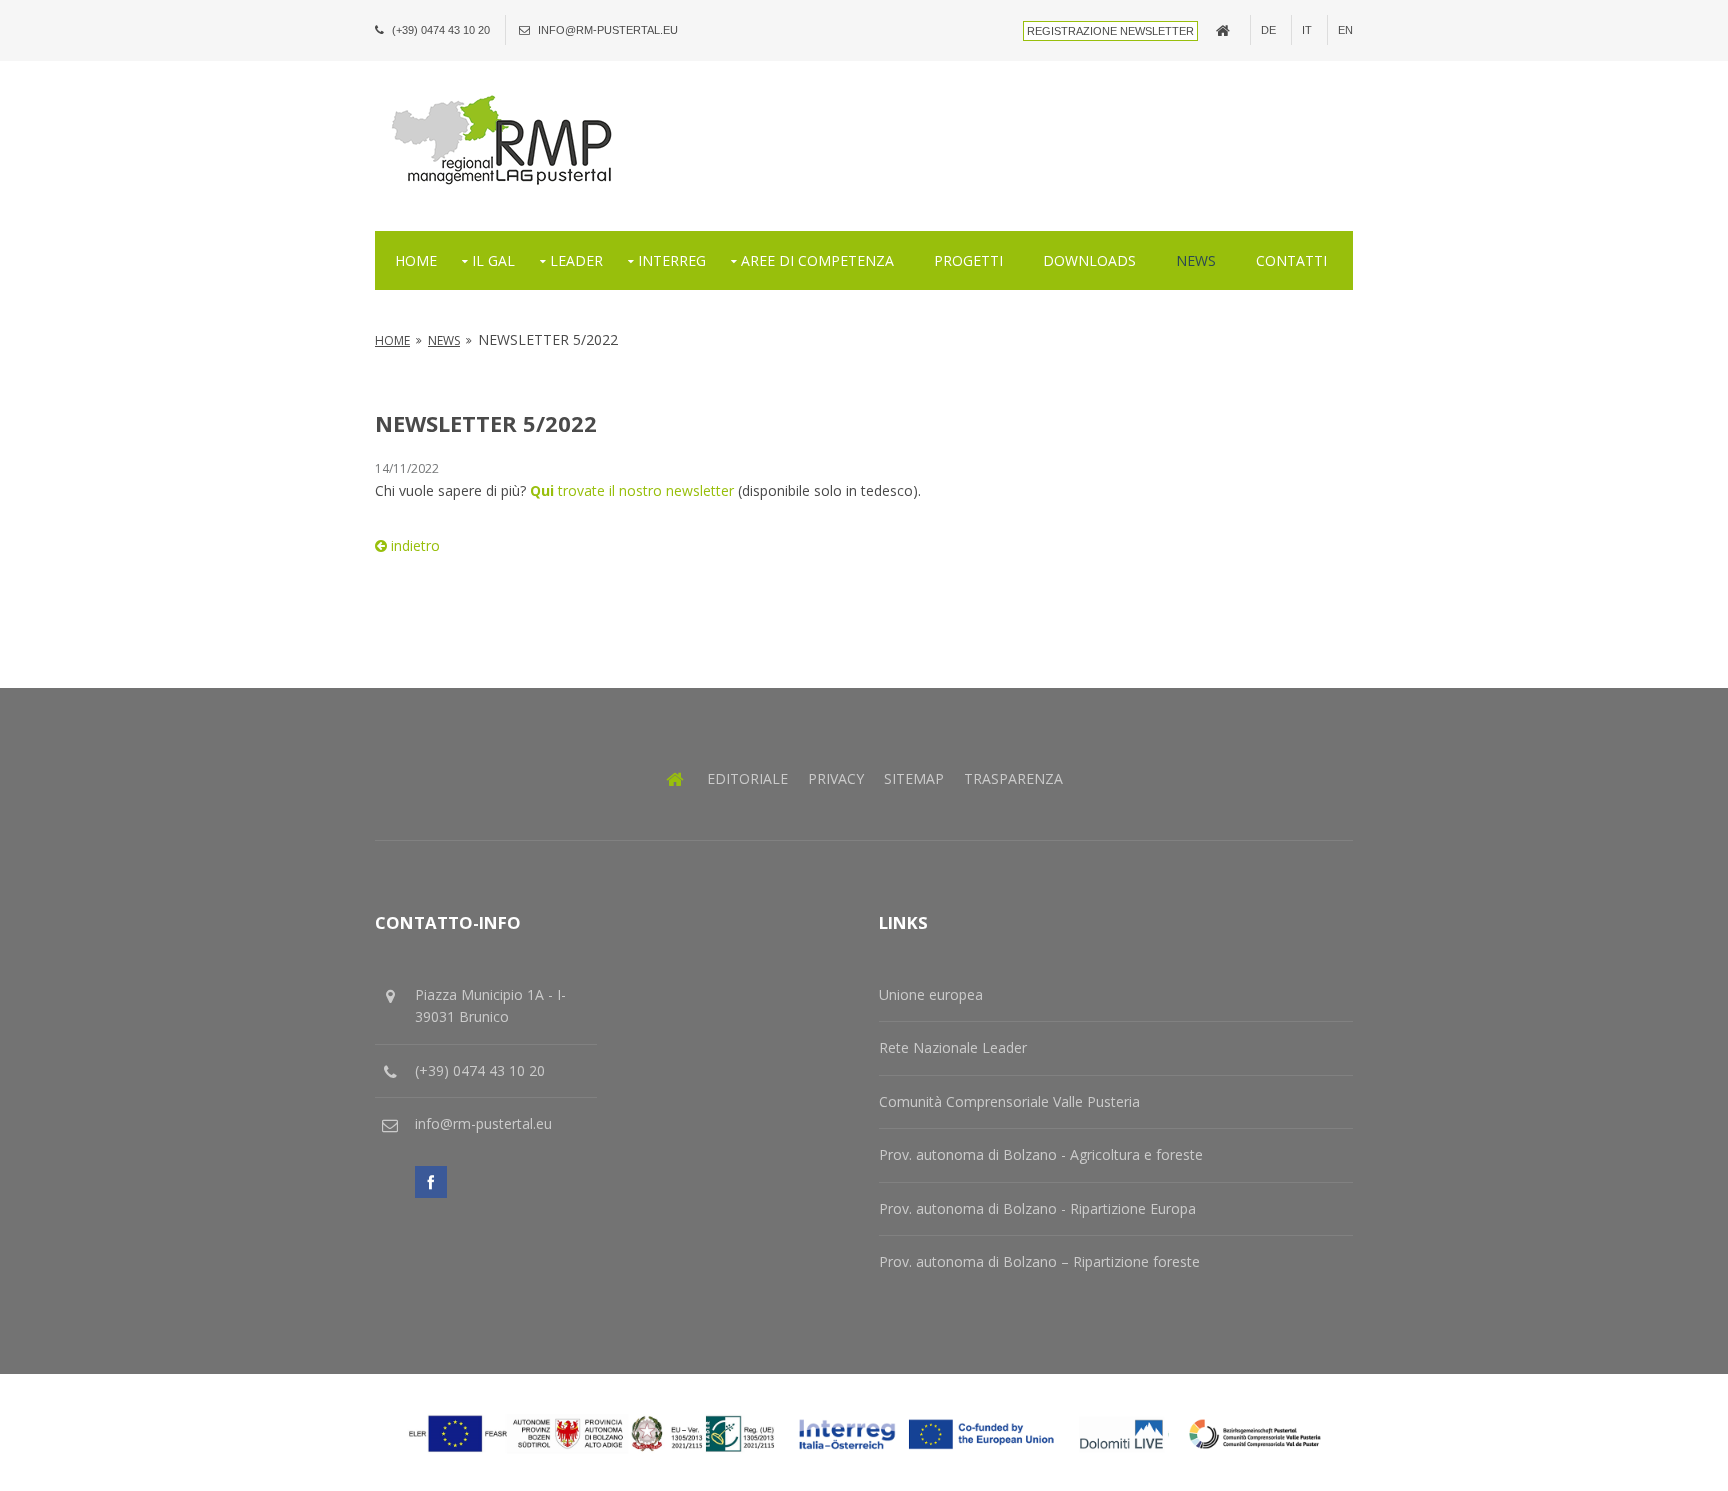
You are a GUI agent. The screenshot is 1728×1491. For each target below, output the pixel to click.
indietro (413, 545)
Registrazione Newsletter (1110, 31)
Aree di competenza (817, 260)
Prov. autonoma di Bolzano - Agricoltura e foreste (1041, 1154)
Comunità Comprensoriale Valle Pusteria (1009, 1101)
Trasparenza (1013, 778)
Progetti (968, 260)
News (1196, 260)
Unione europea (931, 994)
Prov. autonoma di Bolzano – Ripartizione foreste (1039, 1261)
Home (416, 260)
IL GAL (493, 260)
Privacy (836, 778)
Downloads (1089, 260)
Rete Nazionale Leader (953, 1047)
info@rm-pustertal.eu (608, 30)
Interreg (672, 260)
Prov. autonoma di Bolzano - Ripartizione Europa (1037, 1208)
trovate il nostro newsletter (634, 490)
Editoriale (747, 778)
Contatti (1291, 260)
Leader (576, 260)
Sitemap (914, 778)
